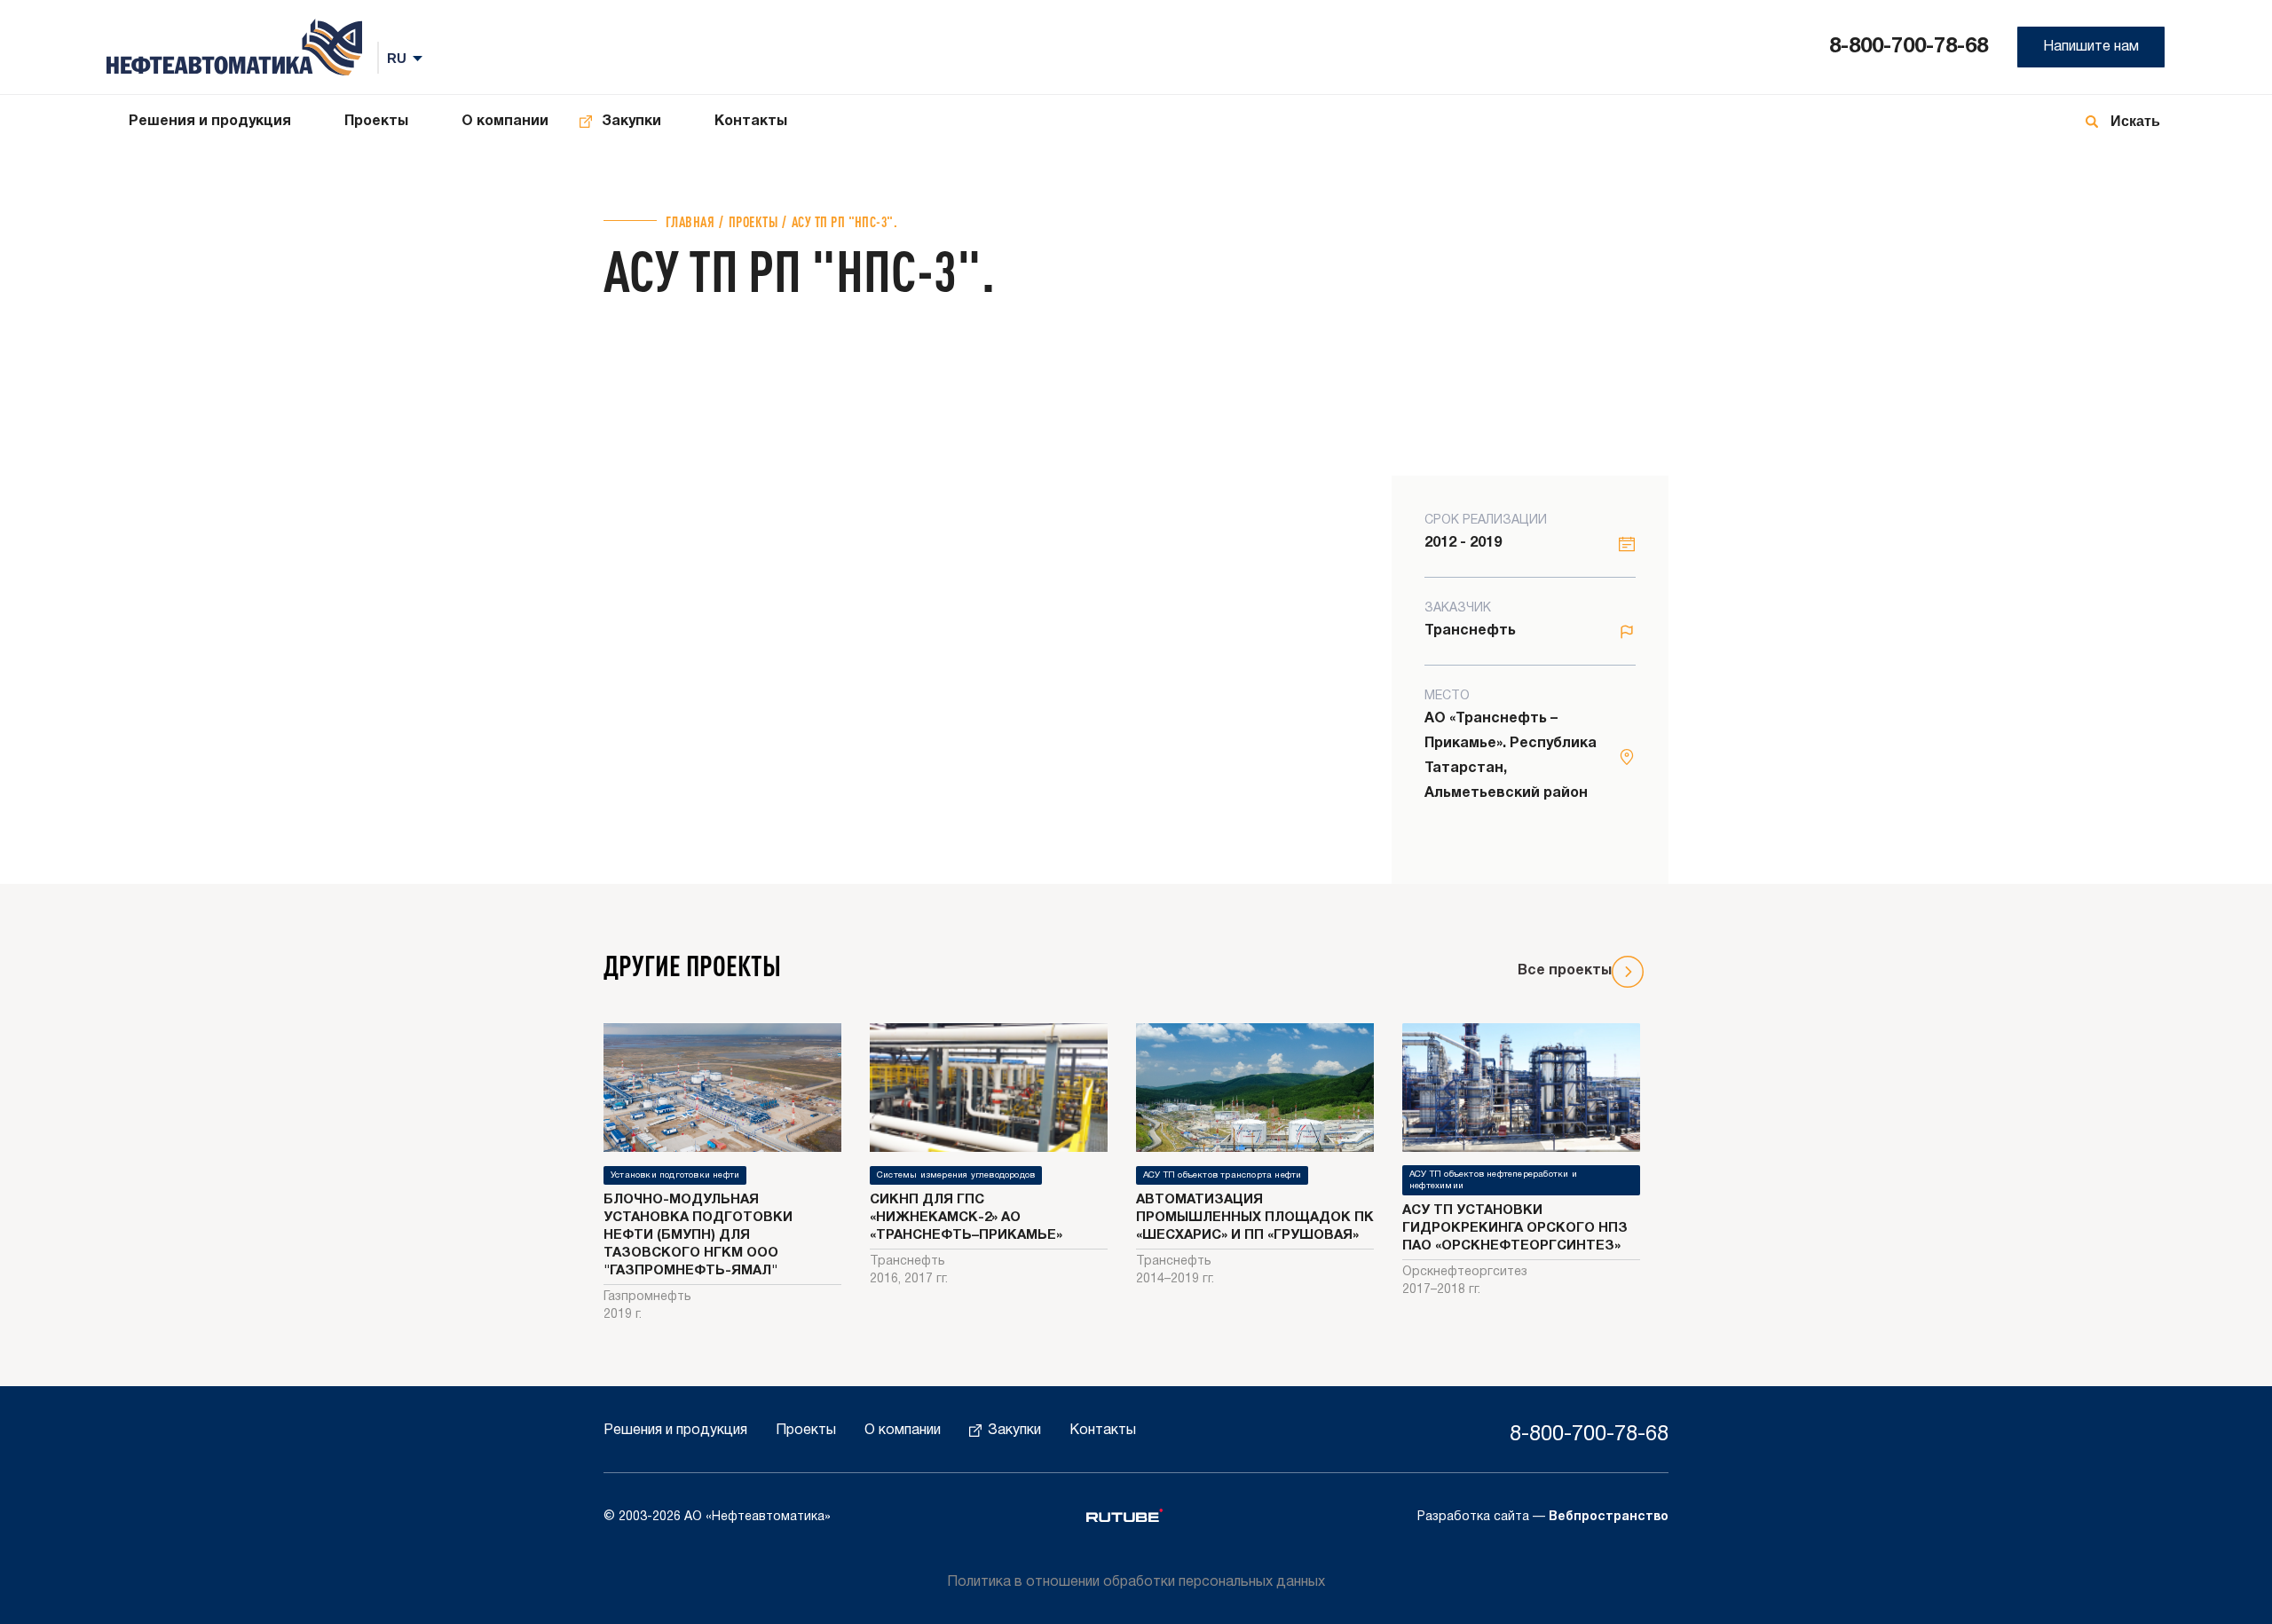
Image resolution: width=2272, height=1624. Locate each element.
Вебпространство (1609, 1517)
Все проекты (1565, 971)
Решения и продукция (210, 122)
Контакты (751, 122)
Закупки (631, 122)
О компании (505, 122)
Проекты (376, 122)
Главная (690, 221)
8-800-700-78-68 (1909, 47)
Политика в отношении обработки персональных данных (1136, 1582)
